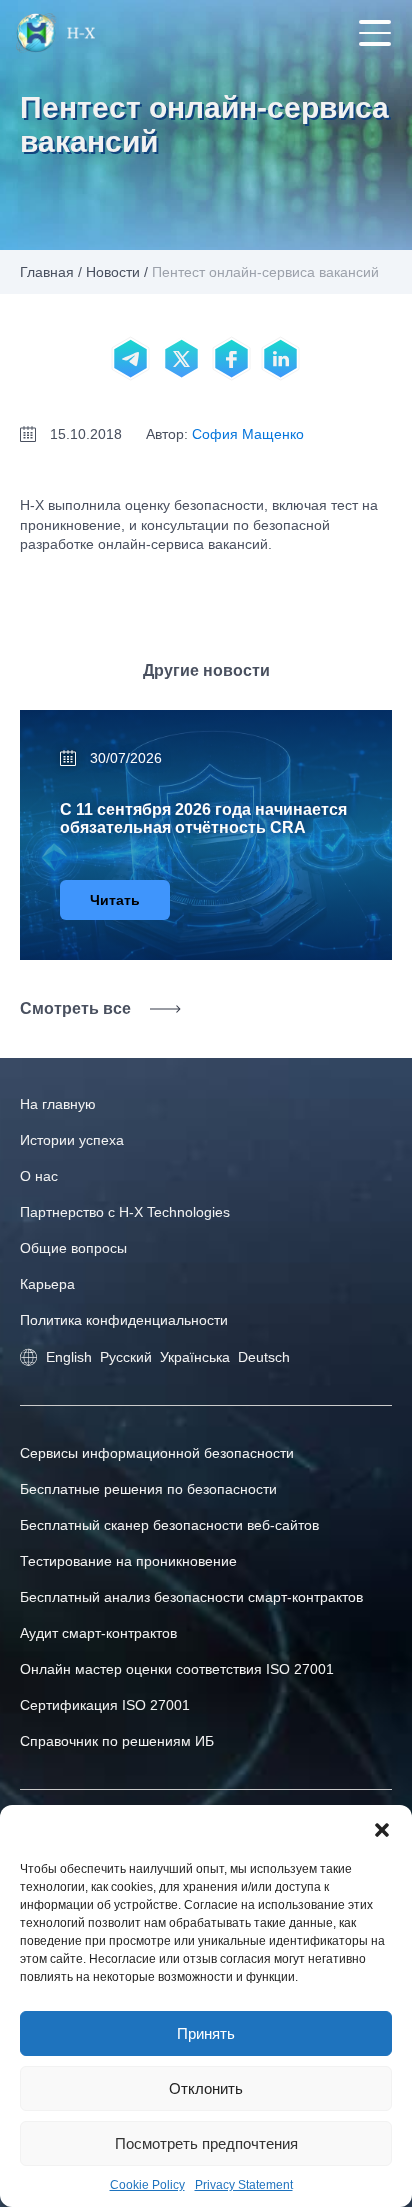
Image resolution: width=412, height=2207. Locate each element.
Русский (126, 1357)
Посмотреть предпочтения (206, 2143)
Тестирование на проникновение (128, 1561)
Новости (113, 272)
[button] (382, 1830)
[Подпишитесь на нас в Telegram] (131, 359)
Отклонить (206, 2088)
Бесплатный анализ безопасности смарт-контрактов (191, 1597)
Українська (195, 1357)
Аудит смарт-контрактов (98, 1633)
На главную (58, 1104)
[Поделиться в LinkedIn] (281, 359)
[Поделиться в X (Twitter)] (181, 359)
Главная (47, 272)
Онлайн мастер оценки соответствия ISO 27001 (177, 1669)
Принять (206, 2033)
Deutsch (264, 1357)
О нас (39, 1176)
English (69, 1357)
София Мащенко (248, 434)
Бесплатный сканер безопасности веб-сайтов (169, 1525)
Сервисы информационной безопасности (157, 1453)
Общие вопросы (73, 1248)
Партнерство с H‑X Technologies (125, 1212)
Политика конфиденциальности (124, 1320)
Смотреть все (75, 1008)
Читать (115, 900)
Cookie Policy (147, 2185)
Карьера (47, 1284)
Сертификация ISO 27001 (105, 1705)
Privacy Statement (244, 2185)
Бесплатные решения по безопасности (148, 1489)
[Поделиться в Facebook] (231, 359)
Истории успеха (72, 1140)
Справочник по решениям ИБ (117, 1741)
